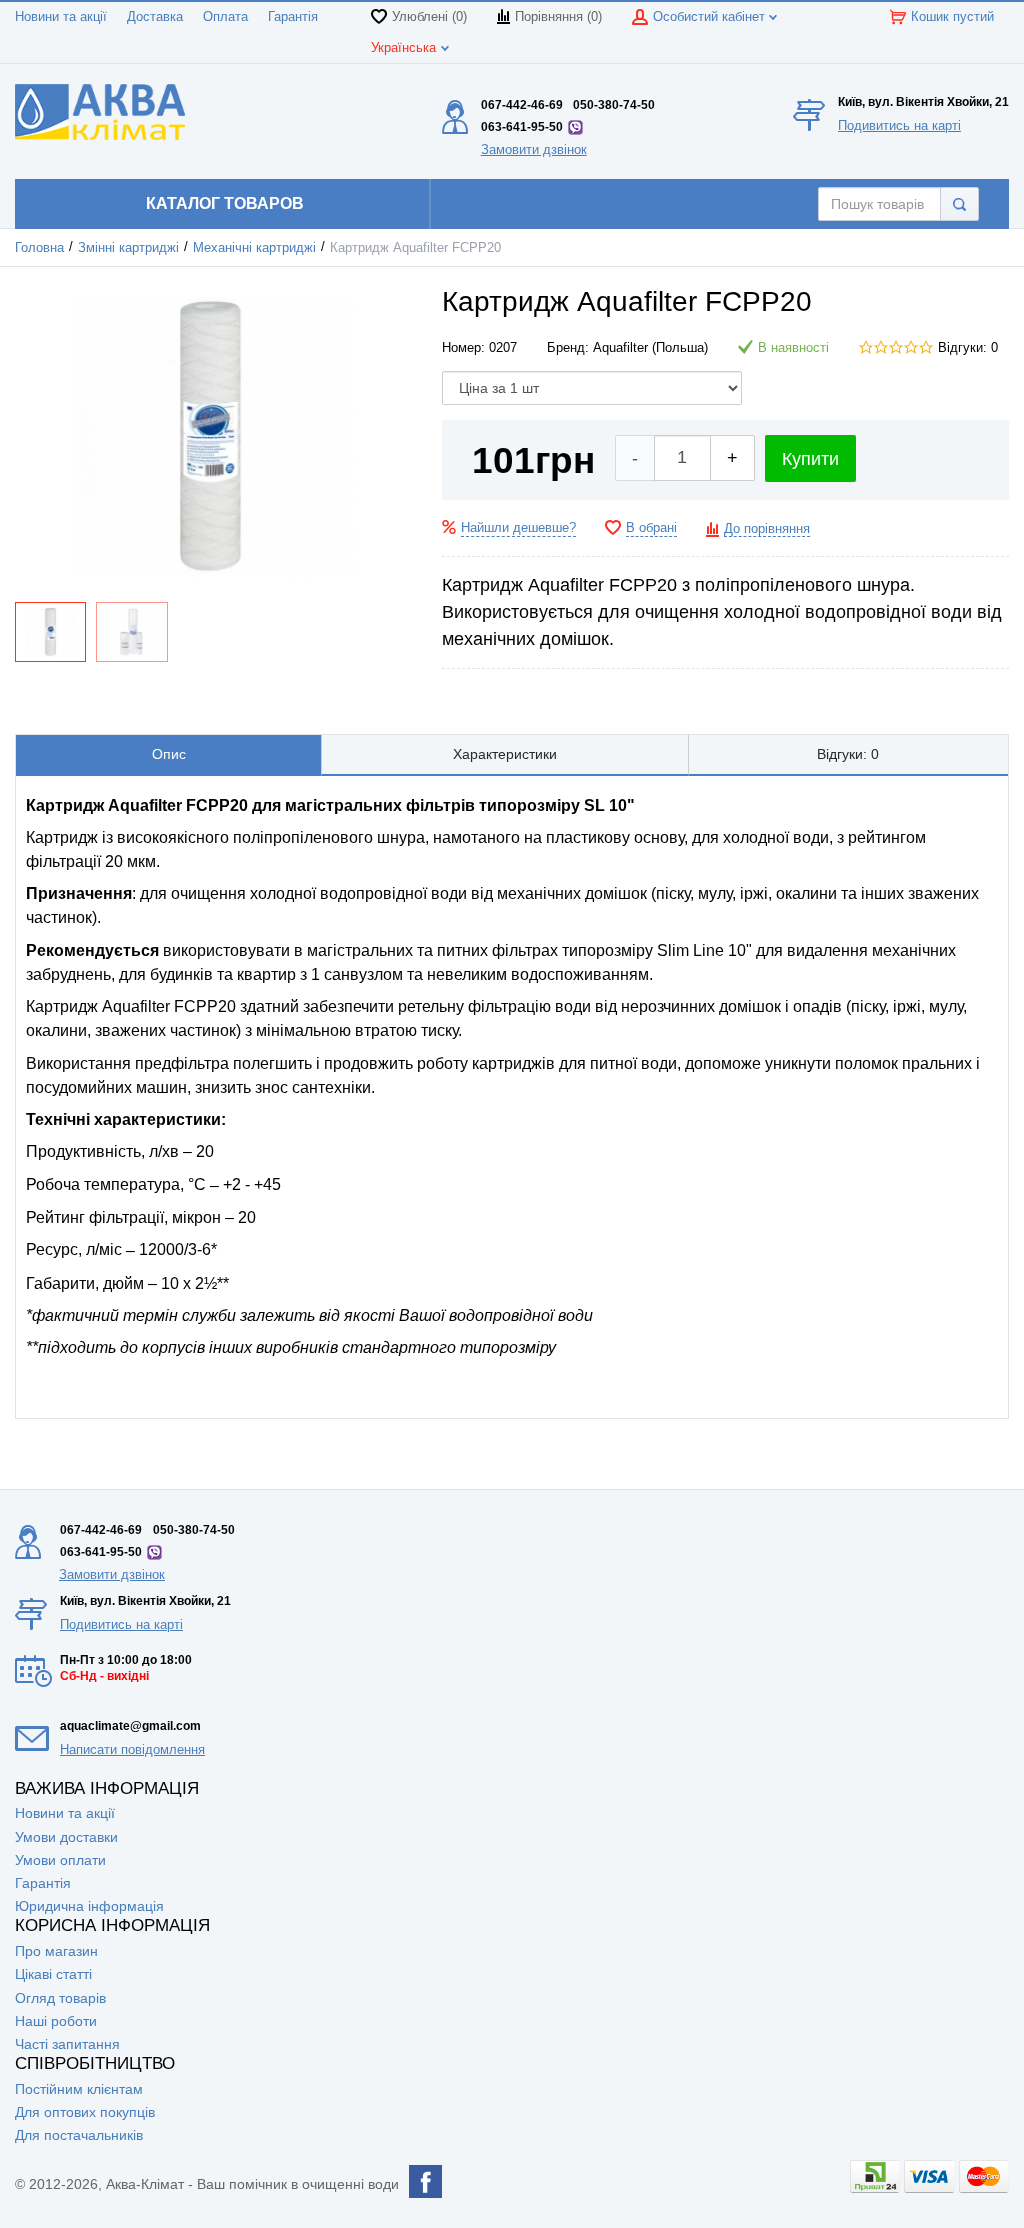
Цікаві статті (53, 1974)
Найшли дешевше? (518, 528)
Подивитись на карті (899, 125)
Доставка (155, 17)
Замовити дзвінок (534, 149)
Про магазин (56, 1951)
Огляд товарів (60, 1998)
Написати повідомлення (132, 1749)
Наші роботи (56, 2021)
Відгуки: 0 (968, 348)
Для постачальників (79, 2135)
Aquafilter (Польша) (650, 348)
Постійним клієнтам (79, 2089)
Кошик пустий (952, 17)
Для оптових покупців (85, 2112)
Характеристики (505, 754)
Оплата (225, 17)
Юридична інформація (89, 1906)
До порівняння (767, 529)
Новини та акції (61, 17)
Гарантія (293, 17)
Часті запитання (67, 2044)
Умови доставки (66, 1837)
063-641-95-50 (522, 127)
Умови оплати (60, 1860)
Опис (169, 754)
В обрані (651, 528)
